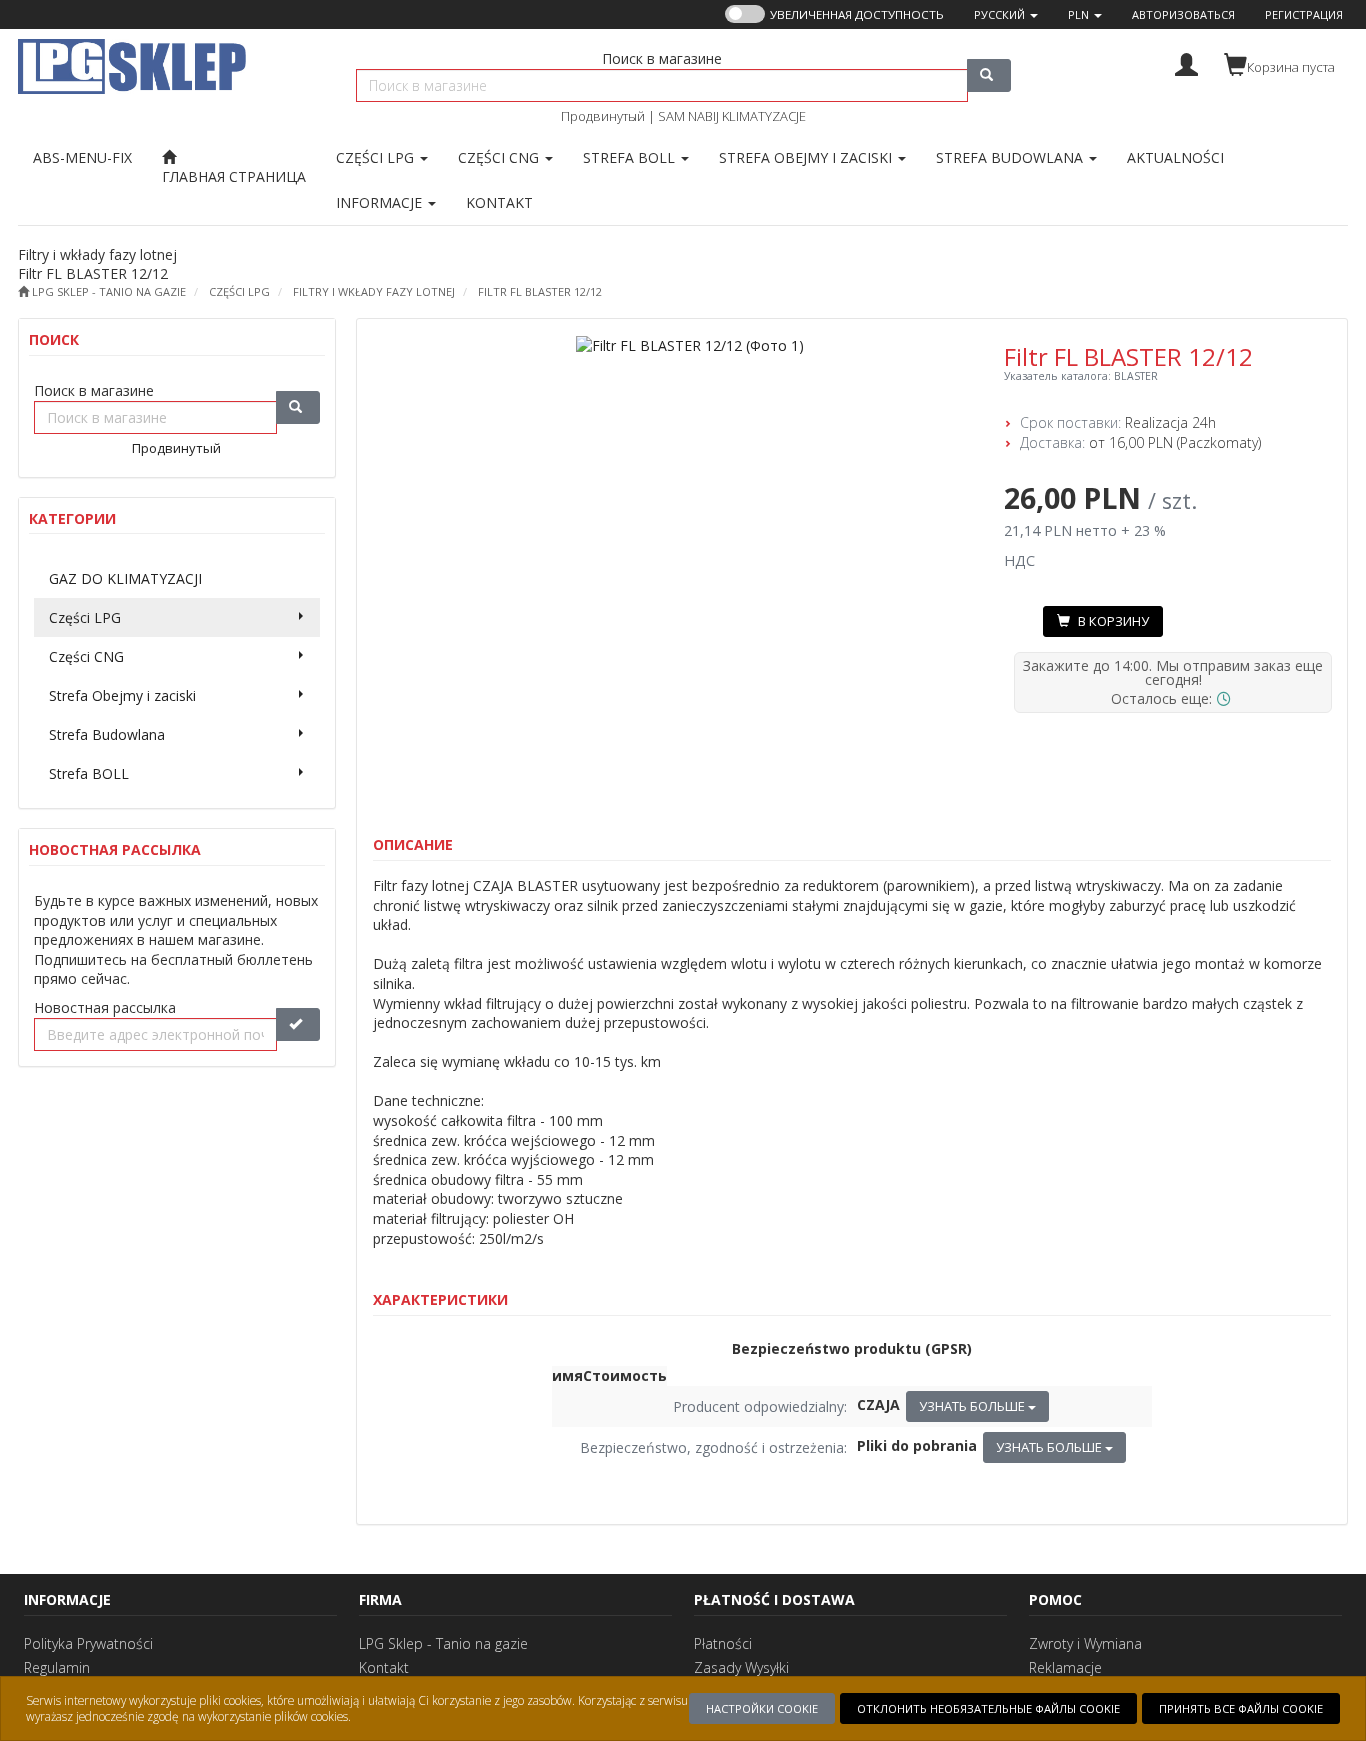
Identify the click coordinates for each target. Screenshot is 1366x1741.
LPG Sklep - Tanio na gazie (443, 1643)
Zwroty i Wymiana (1085, 1643)
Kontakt (384, 1667)
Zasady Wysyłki (741, 1667)
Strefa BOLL (631, 157)
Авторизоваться (1183, 14)
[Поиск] (989, 75)
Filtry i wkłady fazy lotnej (374, 291)
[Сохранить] (298, 1024)
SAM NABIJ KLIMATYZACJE (732, 116)
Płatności (723, 1643)
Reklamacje (1065, 1667)
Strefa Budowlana (1011, 157)
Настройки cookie (762, 1708)
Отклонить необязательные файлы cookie (988, 1708)
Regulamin (57, 1667)
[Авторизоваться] (1186, 62)
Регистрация (1304, 14)
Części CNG (500, 157)
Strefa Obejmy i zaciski (807, 157)
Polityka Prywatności (88, 1643)
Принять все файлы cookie (1241, 1708)
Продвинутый (603, 116)
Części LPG (377, 157)
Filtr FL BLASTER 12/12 (540, 291)
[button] (1006, 14)
